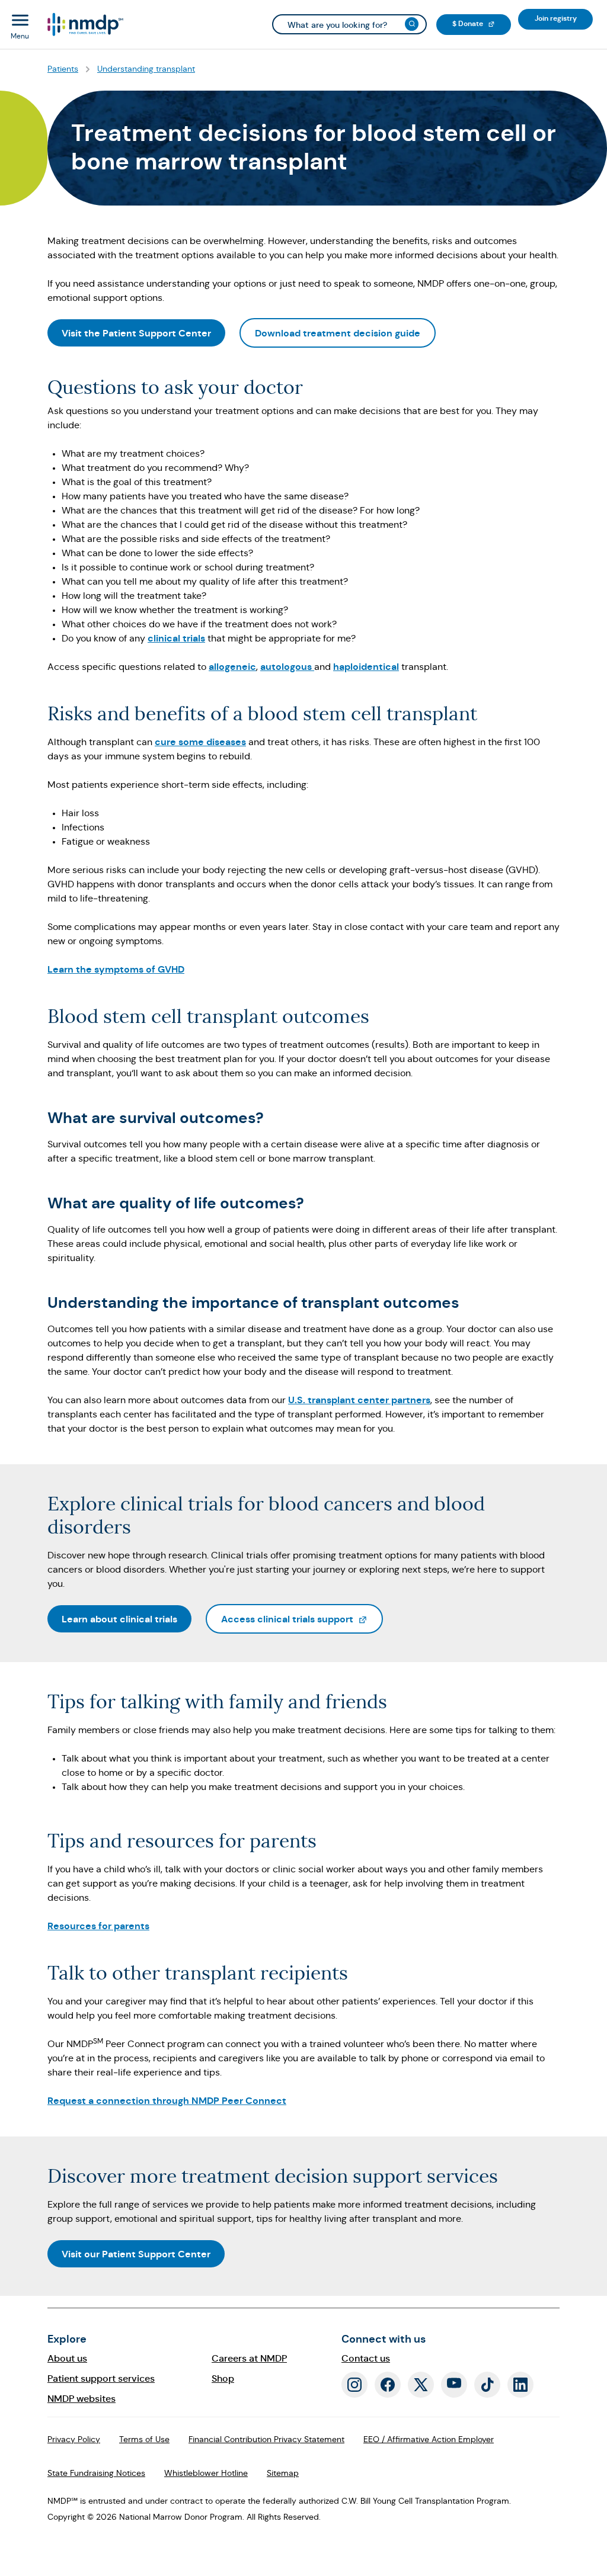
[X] (421, 2385)
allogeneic (232, 667)
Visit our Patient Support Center (136, 2254)
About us (67, 2358)
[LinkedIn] (520, 2385)
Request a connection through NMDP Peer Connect (167, 2101)
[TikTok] (487, 2385)
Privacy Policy (74, 2439)
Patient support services (101, 2378)
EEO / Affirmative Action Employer (429, 2439)
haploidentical (366, 667)
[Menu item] (84, 25)
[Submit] (412, 24)
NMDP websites (82, 2399)
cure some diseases (200, 742)
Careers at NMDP (249, 2358)
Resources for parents (98, 1926)
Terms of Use (144, 2439)
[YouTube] (454, 2385)
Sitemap (283, 2473)
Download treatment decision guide (338, 333)
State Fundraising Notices (96, 2473)
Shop (223, 2378)
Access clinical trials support (302, 1619)
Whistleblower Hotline (206, 2473)
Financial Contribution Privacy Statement (266, 2439)
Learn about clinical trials (119, 1619)
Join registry (564, 18)
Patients (63, 69)
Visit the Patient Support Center (136, 333)
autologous (287, 667)
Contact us (366, 2358)
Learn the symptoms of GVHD (116, 969)
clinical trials (176, 638)
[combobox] (349, 24)
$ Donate (482, 23)
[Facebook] (388, 2385)
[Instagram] (354, 2385)
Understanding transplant (146, 69)
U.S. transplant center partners (359, 1400)
